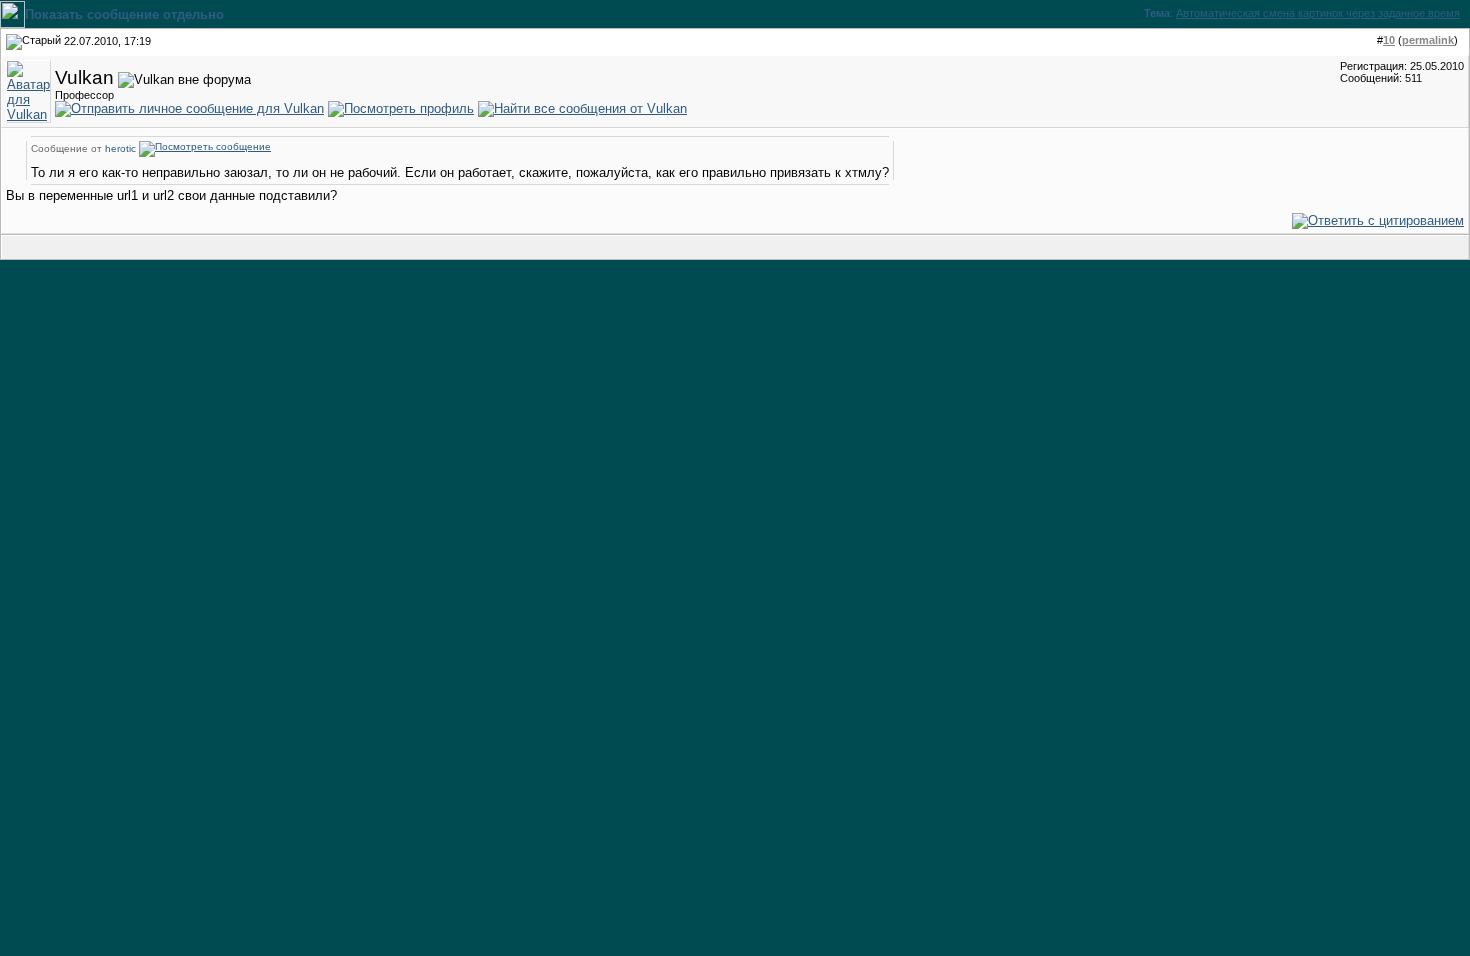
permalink (1428, 40)
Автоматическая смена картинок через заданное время (1318, 13)
